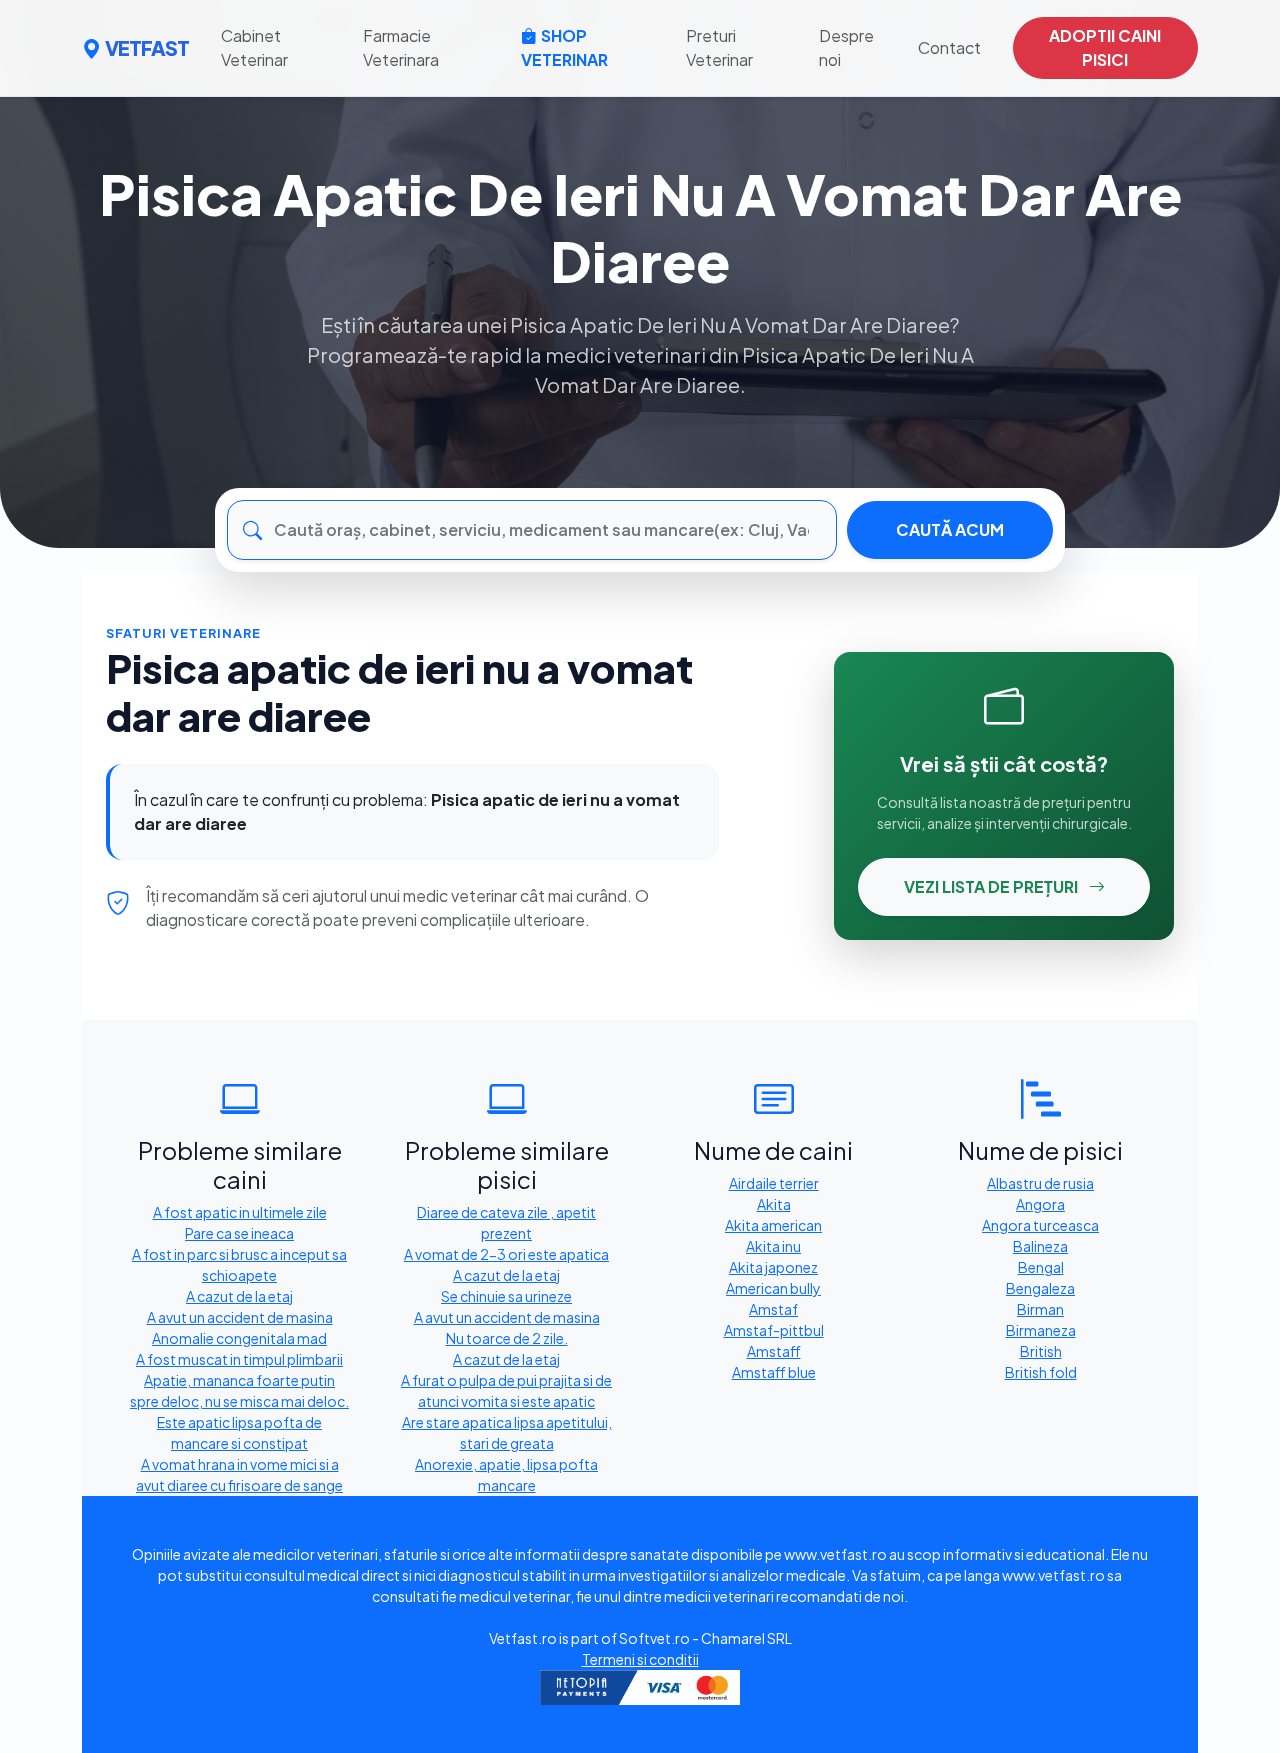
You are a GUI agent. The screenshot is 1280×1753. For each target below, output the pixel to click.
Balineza (1040, 1246)
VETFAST (147, 47)
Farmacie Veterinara (401, 47)
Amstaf (773, 1309)
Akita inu (773, 1246)
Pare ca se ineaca (239, 1233)
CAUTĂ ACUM (950, 529)
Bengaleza (1040, 1288)
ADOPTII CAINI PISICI (1105, 47)
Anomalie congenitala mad (239, 1338)
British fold (1041, 1372)
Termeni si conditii (640, 1659)
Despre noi (846, 47)
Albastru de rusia (1040, 1183)
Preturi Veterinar (719, 47)
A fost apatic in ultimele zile (240, 1212)
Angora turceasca (1040, 1225)
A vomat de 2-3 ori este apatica (506, 1254)
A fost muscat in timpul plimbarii (239, 1359)
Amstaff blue (774, 1372)
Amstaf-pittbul (774, 1330)
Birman (1040, 1309)
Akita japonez (773, 1267)
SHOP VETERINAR (564, 47)
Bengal (1041, 1267)
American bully (773, 1288)
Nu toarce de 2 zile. (507, 1338)
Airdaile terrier (774, 1183)
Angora (1040, 1204)
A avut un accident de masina (240, 1317)
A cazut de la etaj (239, 1296)
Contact (949, 47)
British (1041, 1351)
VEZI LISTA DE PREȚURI (992, 886)
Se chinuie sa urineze (506, 1296)
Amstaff (774, 1351)
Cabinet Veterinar (254, 47)
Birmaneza (1041, 1330)
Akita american (773, 1225)
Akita (774, 1204)
